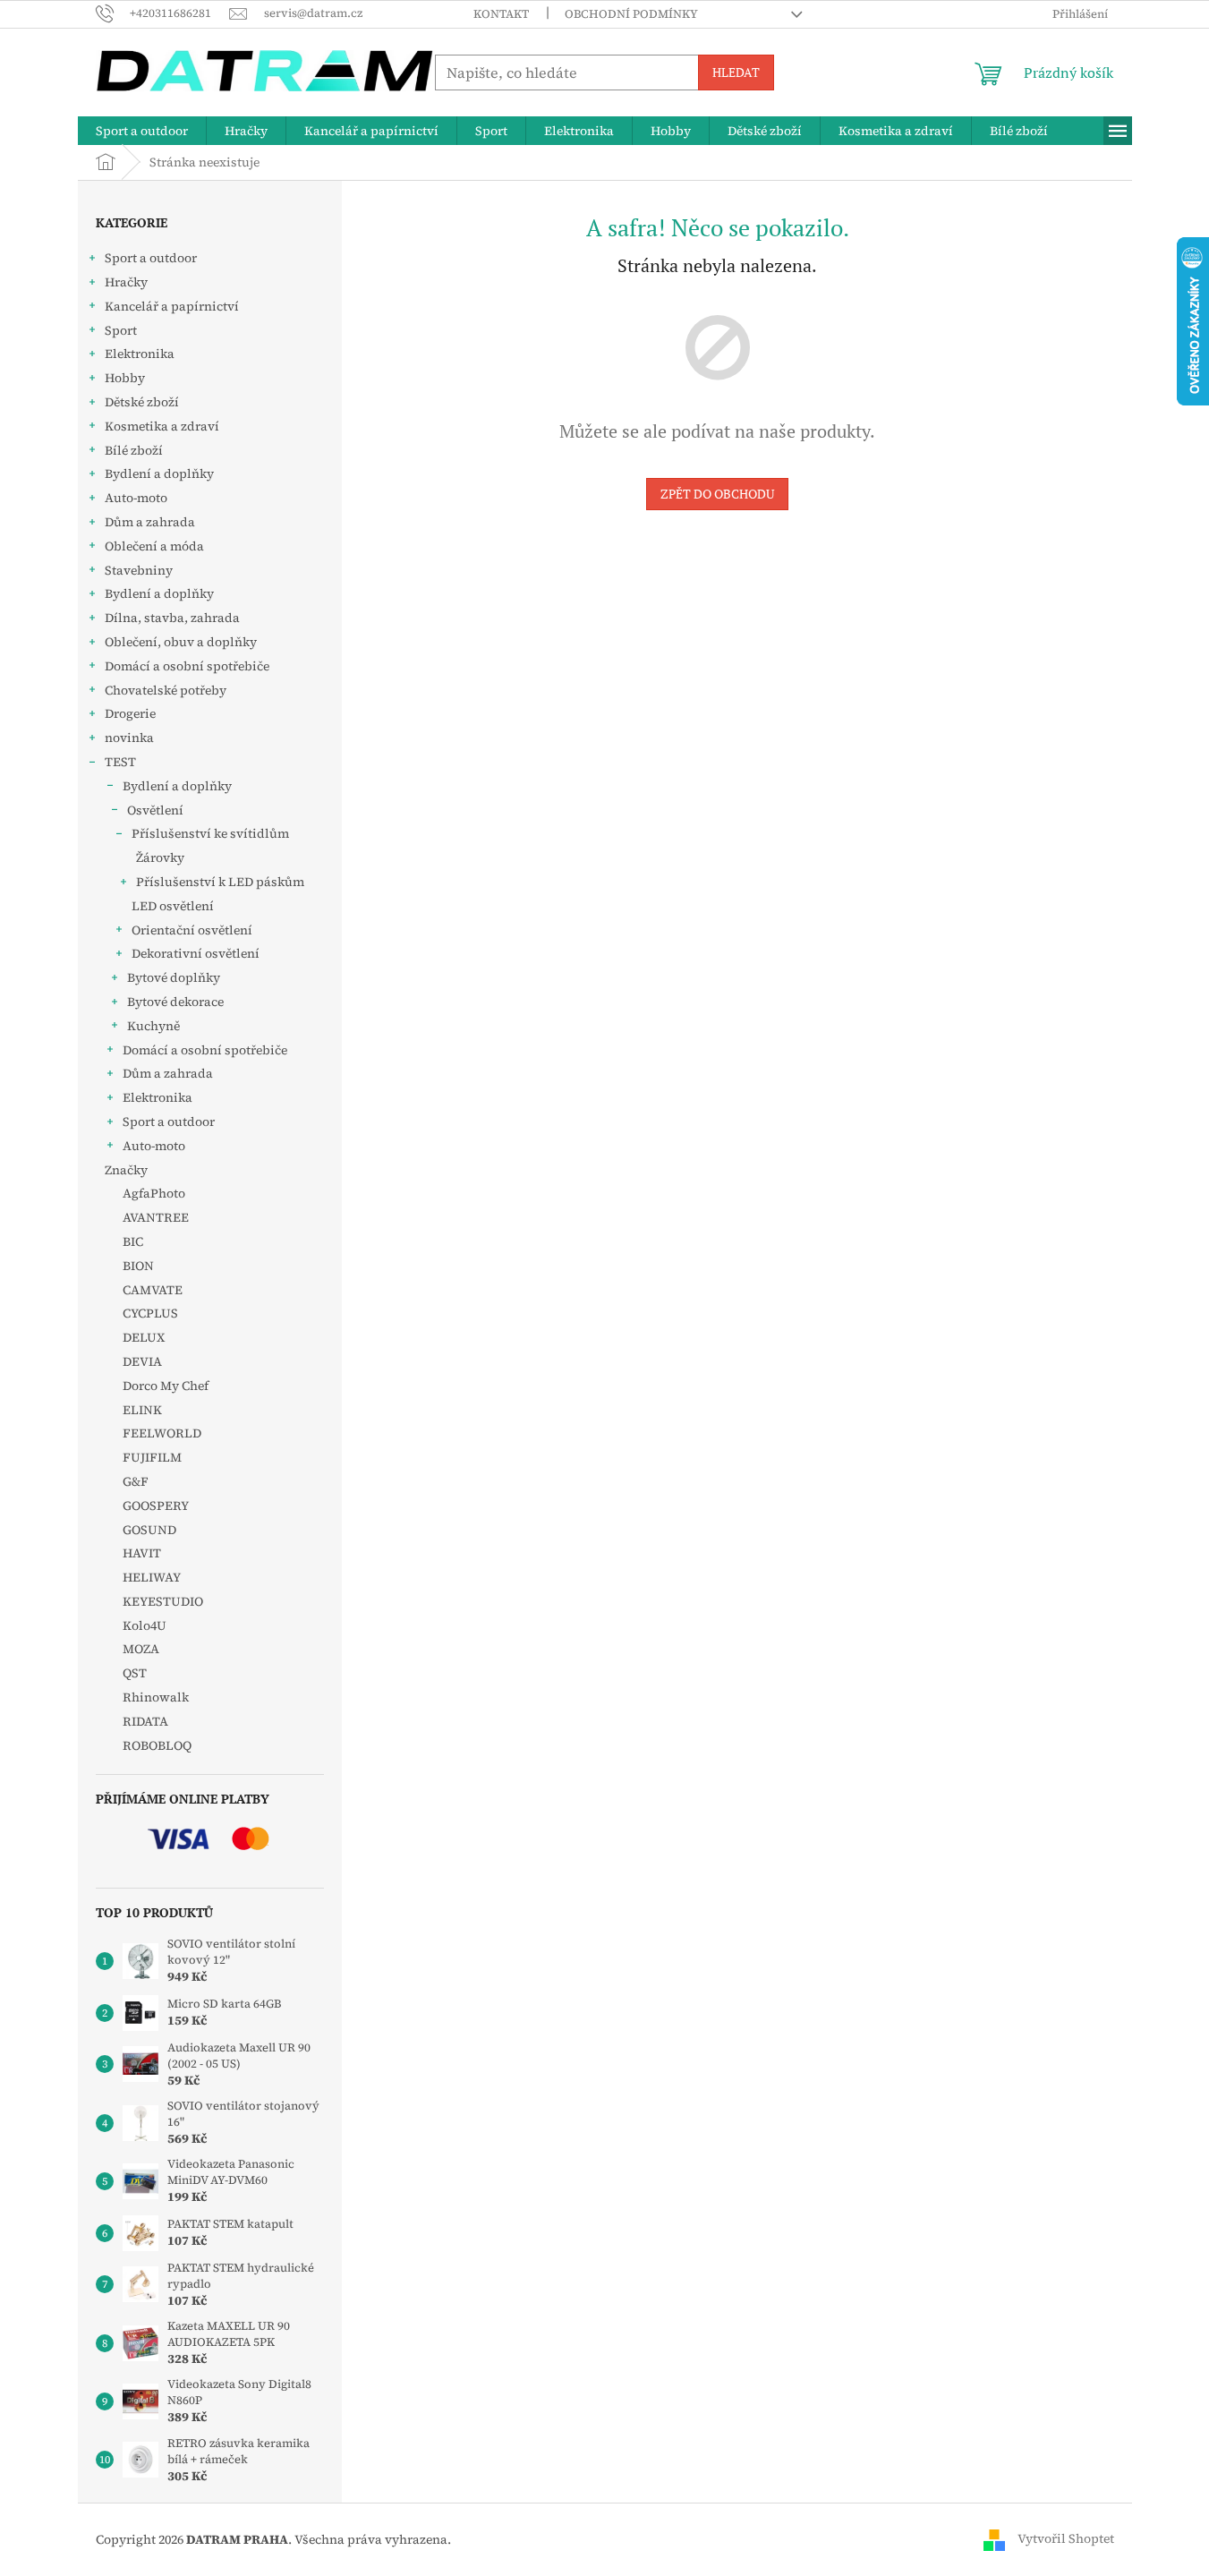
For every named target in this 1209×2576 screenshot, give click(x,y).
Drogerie (130, 713)
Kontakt (501, 14)
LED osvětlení (173, 906)
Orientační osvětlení (192, 930)
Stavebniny (139, 570)
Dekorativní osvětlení (196, 953)
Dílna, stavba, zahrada (172, 618)
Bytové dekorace (175, 1002)
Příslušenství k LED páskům (220, 882)
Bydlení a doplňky (159, 473)
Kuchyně (153, 1026)
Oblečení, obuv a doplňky (181, 642)
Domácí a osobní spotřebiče (187, 666)
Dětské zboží (142, 402)
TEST (120, 762)
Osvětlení (155, 810)
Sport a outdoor (151, 258)
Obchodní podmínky (631, 14)
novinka (129, 738)
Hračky (126, 282)
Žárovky (160, 857)
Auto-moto (136, 498)
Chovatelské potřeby (166, 690)
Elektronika (140, 354)
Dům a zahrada (150, 522)
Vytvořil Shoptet (1066, 2538)
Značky (126, 1170)
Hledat (736, 72)
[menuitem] (142, 131)
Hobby (125, 378)
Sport (121, 330)
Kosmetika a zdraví (162, 426)
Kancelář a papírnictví (172, 306)
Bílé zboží (134, 450)
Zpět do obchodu (717, 494)
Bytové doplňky (174, 977)
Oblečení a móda (154, 546)
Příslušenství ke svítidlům (210, 833)
